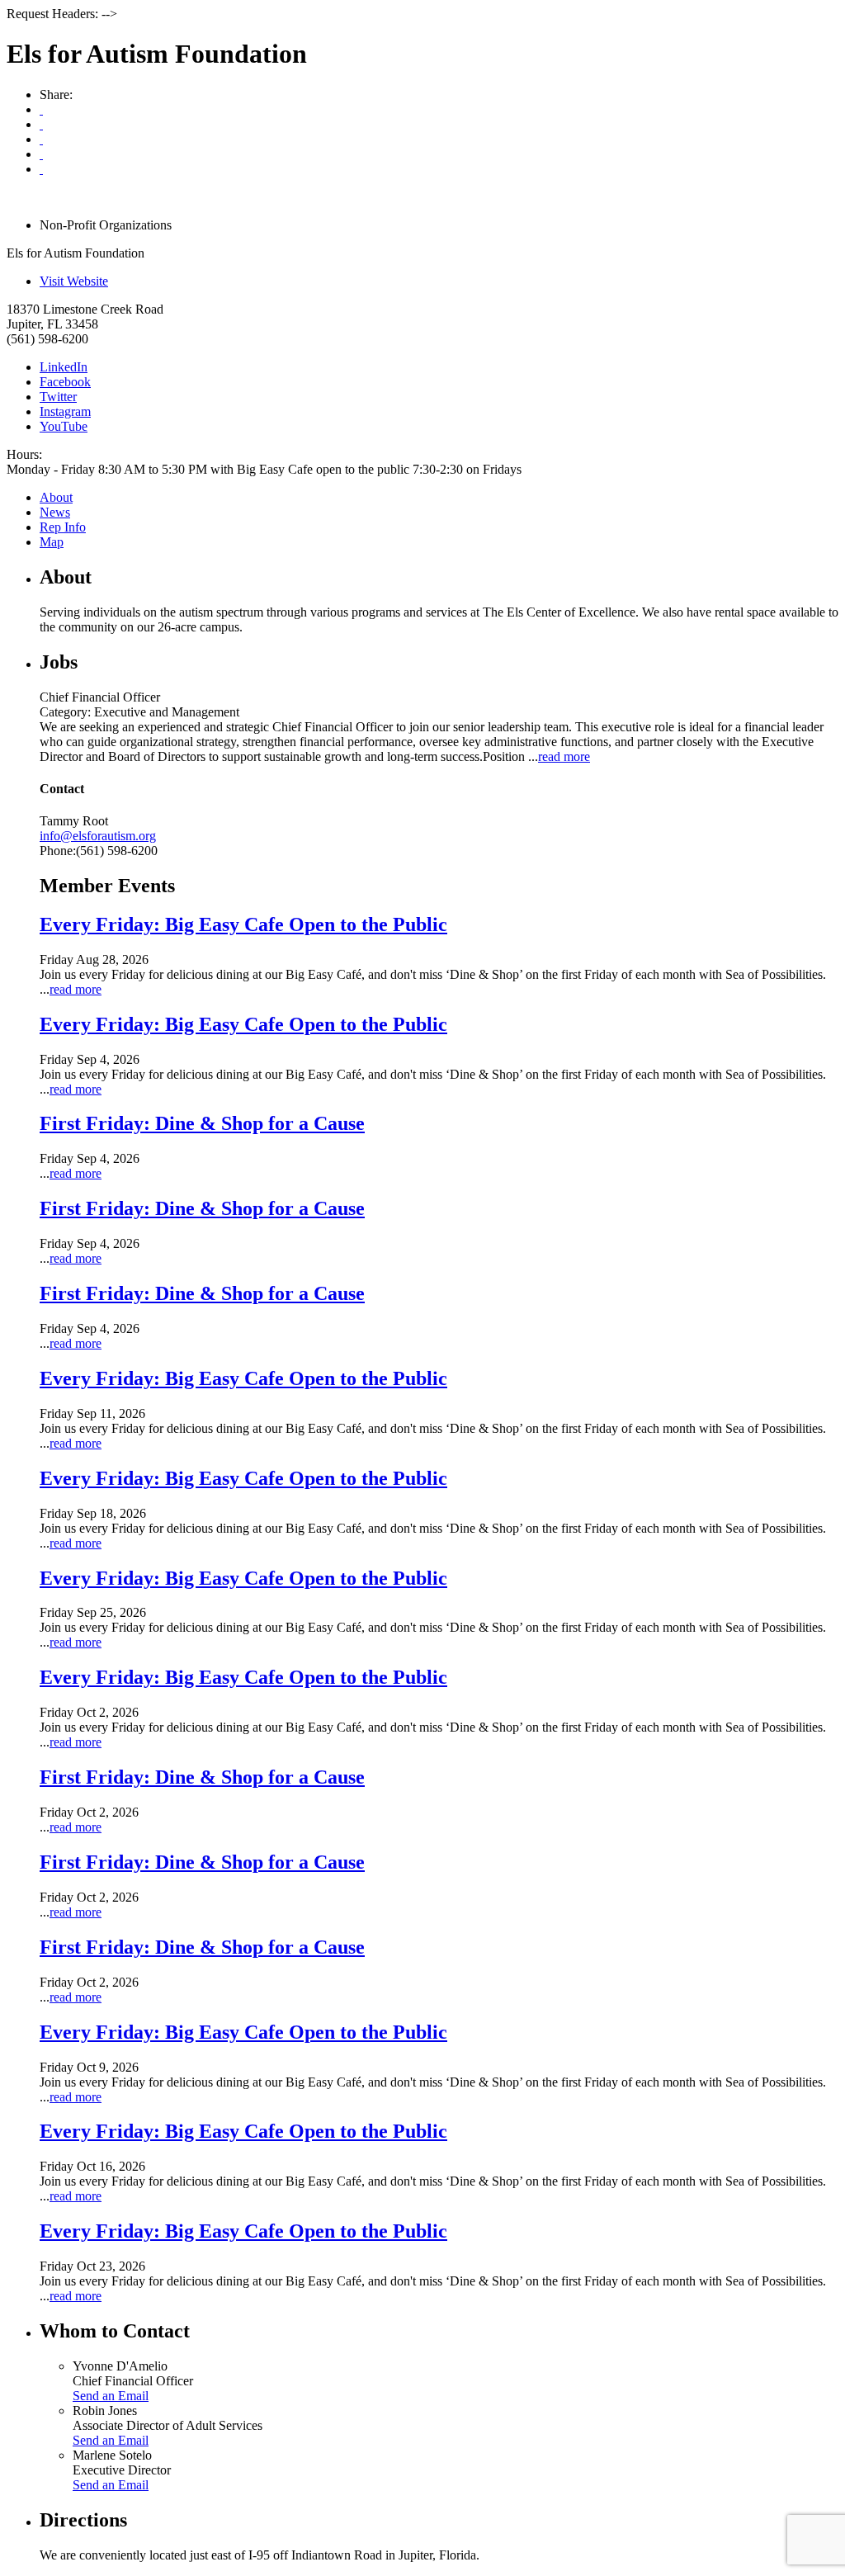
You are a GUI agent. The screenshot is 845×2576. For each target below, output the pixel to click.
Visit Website (74, 281)
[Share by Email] (41, 124)
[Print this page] (41, 109)
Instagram (65, 411)
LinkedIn (64, 367)
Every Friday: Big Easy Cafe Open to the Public (243, 924)
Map (52, 542)
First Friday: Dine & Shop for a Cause (202, 1123)
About (56, 497)
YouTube (64, 426)
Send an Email (111, 2396)
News (55, 512)
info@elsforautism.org (98, 836)
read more (564, 756)
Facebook (65, 382)
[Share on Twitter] (41, 154)
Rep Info (63, 527)
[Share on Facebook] (41, 139)
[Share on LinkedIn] (41, 169)
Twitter (58, 397)
